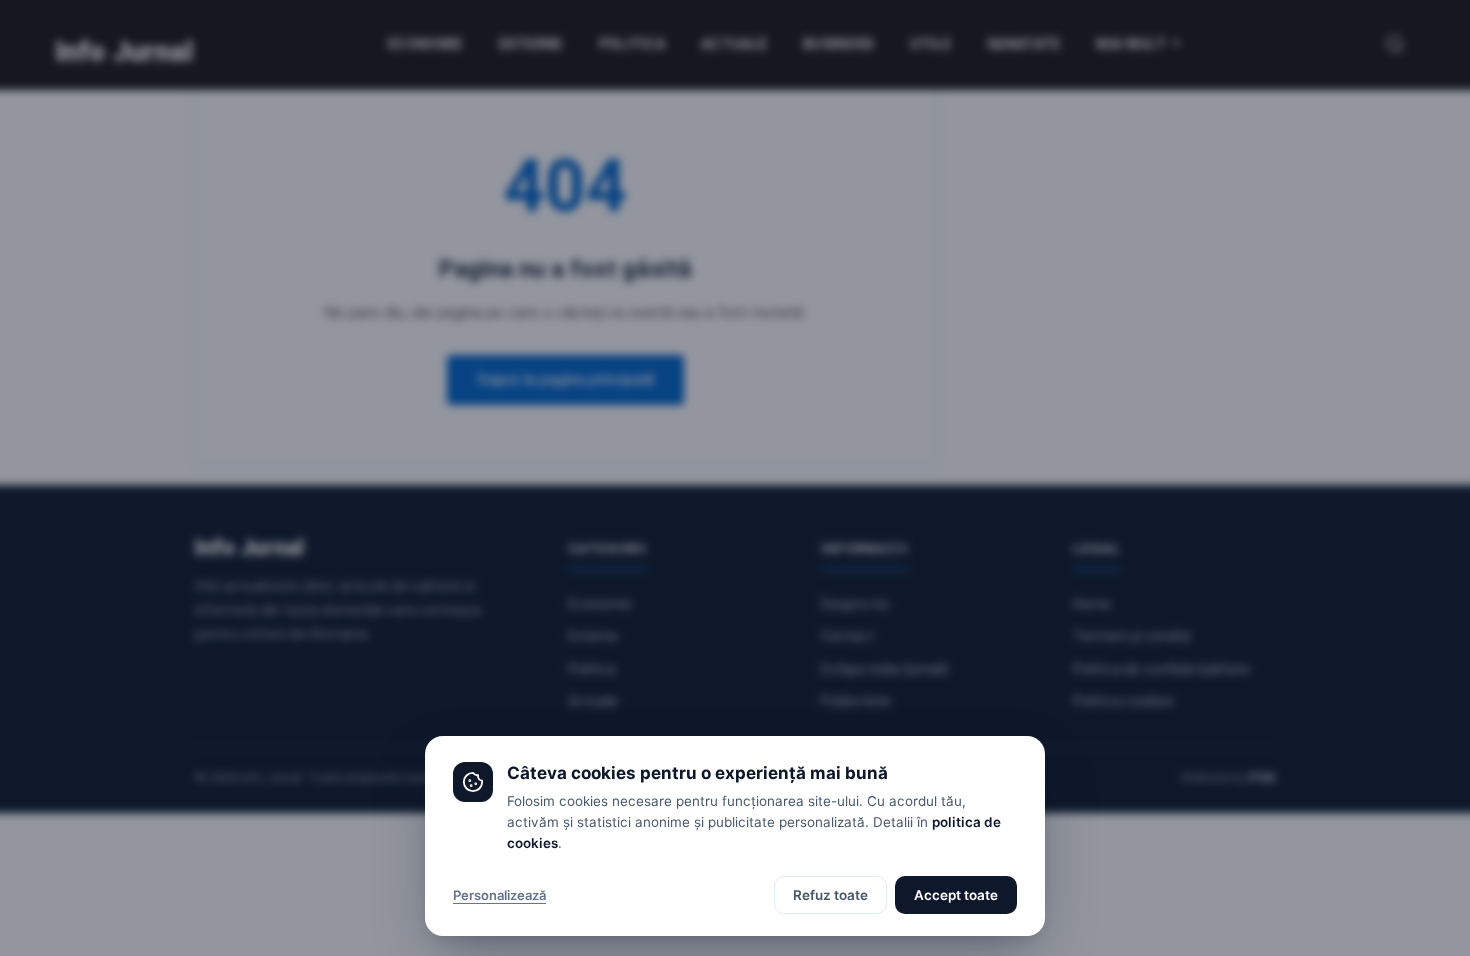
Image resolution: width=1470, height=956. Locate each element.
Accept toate (956, 895)
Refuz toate (830, 895)
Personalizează (499, 895)
